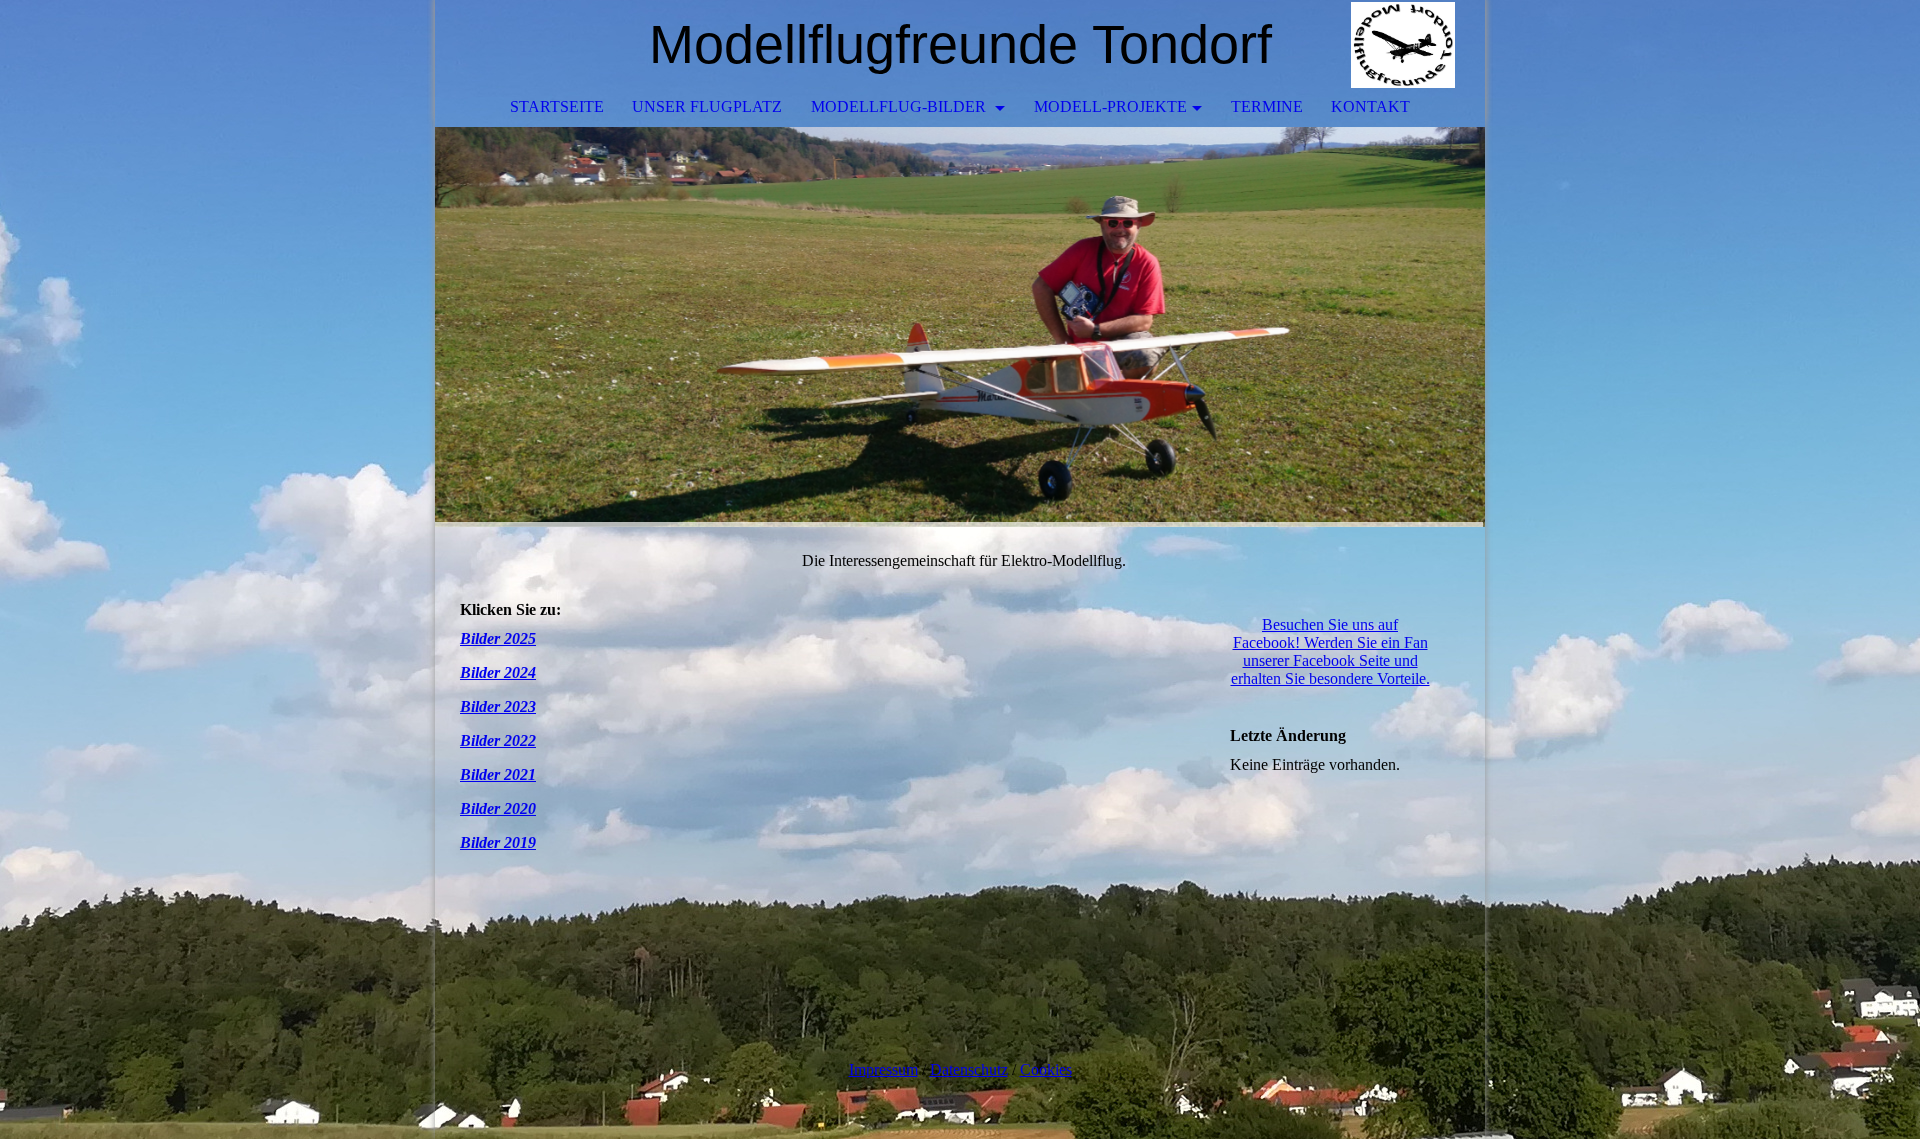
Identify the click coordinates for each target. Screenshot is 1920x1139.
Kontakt (1370, 106)
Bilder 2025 (498, 638)
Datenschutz (969, 1069)
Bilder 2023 (498, 706)
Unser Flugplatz (707, 106)
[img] (1410, 45)
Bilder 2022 (498, 740)
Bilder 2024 (498, 672)
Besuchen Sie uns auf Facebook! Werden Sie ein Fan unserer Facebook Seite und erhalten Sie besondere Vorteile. (1330, 651)
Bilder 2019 (498, 842)
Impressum (883, 1069)
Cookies (1046, 1069)
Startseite (557, 106)
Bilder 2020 (498, 808)
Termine (1267, 106)
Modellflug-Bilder (900, 106)
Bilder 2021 (498, 774)
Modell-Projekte (1110, 106)
